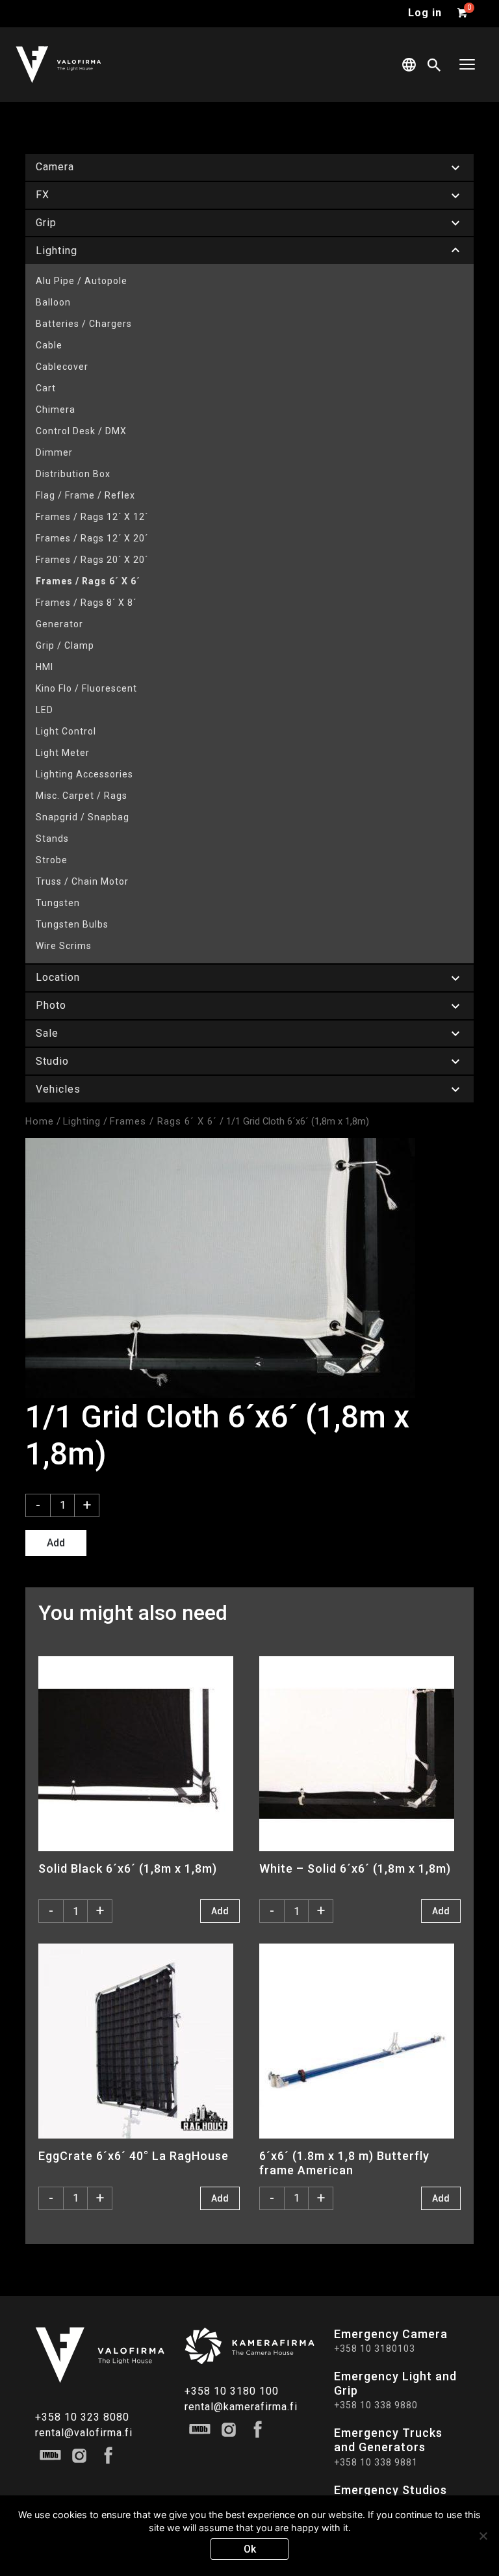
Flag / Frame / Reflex (85, 495)
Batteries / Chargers (84, 324)
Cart (46, 388)
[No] (483, 2536)
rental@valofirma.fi (84, 2433)
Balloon (53, 302)
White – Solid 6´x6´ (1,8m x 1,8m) (355, 1868)
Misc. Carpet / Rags (82, 796)
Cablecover (62, 367)
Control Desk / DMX (81, 431)
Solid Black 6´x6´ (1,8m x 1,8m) (128, 1868)
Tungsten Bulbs (72, 924)
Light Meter (63, 753)
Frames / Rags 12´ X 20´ (92, 538)
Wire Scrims (64, 946)
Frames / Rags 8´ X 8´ (86, 603)
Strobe (52, 860)
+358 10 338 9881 (376, 2462)
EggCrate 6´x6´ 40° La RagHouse (134, 2156)
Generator (59, 624)
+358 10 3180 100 (232, 2391)
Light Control (66, 731)
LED (45, 710)
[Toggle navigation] (467, 65)
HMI (45, 667)
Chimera (56, 410)
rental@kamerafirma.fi (241, 2407)
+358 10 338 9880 (376, 2405)
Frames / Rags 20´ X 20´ (92, 560)
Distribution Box (73, 474)
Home (40, 1121)
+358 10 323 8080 (82, 2417)
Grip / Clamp (65, 645)
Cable (49, 345)
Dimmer (54, 452)
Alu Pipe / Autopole (82, 281)
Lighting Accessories (84, 774)
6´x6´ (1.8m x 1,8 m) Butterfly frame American (344, 2163)
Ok (250, 2549)
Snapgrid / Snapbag (83, 817)
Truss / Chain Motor (82, 881)
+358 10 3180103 (375, 2348)
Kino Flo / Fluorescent (86, 688)
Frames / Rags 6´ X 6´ (88, 581)
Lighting (82, 1121)
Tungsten (58, 903)
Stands (52, 839)
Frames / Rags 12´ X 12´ (92, 517)
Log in (425, 13)
